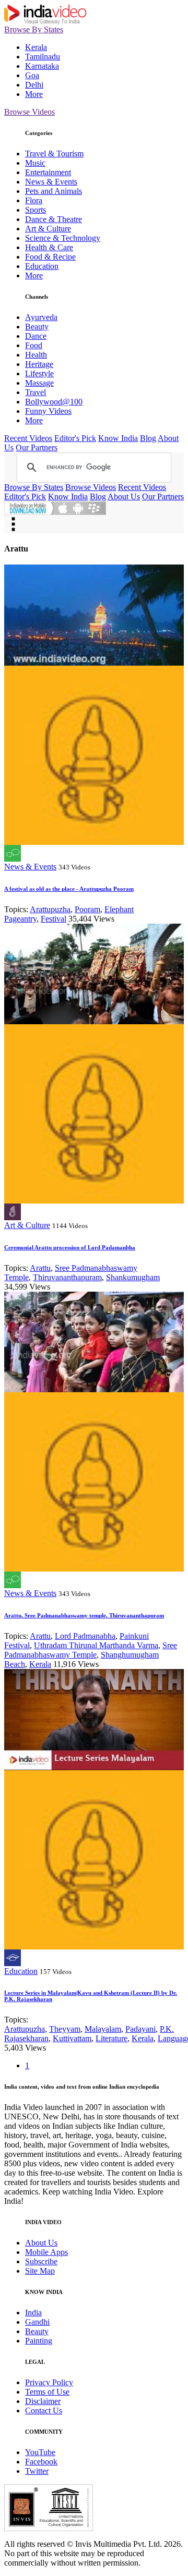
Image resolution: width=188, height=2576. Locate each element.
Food (34, 345)
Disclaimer (43, 2401)
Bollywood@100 (54, 402)
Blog (148, 438)
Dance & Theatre (54, 219)
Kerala (36, 47)
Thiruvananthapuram (67, 1277)
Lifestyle (39, 373)
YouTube (40, 2452)
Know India (118, 438)
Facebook (41, 2462)
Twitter (37, 2471)
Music (35, 163)
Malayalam (103, 2029)
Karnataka (42, 66)
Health (36, 355)
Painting (39, 2341)
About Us (124, 496)
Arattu (40, 1268)
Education (42, 266)
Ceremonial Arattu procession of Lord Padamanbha (70, 1247)
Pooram (87, 909)
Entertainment (48, 172)
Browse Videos (30, 112)
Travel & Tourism (54, 154)
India (33, 2313)
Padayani (140, 2029)
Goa (32, 75)
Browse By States (34, 29)
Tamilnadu (43, 57)
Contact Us (44, 2411)
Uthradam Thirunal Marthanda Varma (96, 1645)
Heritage (39, 364)
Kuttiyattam (72, 2038)
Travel (36, 392)
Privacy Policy (49, 2382)
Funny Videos (48, 411)
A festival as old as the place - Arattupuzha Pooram (69, 889)
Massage (39, 383)
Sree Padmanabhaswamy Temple (91, 1650)
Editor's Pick (75, 438)
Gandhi (37, 2322)
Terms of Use (47, 2392)
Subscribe (41, 2261)
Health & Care (49, 247)
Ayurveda (41, 317)
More (34, 94)
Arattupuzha (50, 909)
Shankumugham (133, 1277)
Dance (36, 336)
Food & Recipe (50, 257)
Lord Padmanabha (85, 1636)
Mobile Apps (46, 2252)
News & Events (51, 182)
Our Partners (37, 447)
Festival (54, 919)
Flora (34, 200)
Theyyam (65, 2029)
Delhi (34, 85)
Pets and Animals (54, 191)
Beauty (37, 327)
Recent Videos (28, 438)
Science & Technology (63, 238)
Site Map (40, 2271)
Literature (111, 2038)
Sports (36, 210)
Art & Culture (48, 229)
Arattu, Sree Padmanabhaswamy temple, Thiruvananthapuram (84, 1615)
